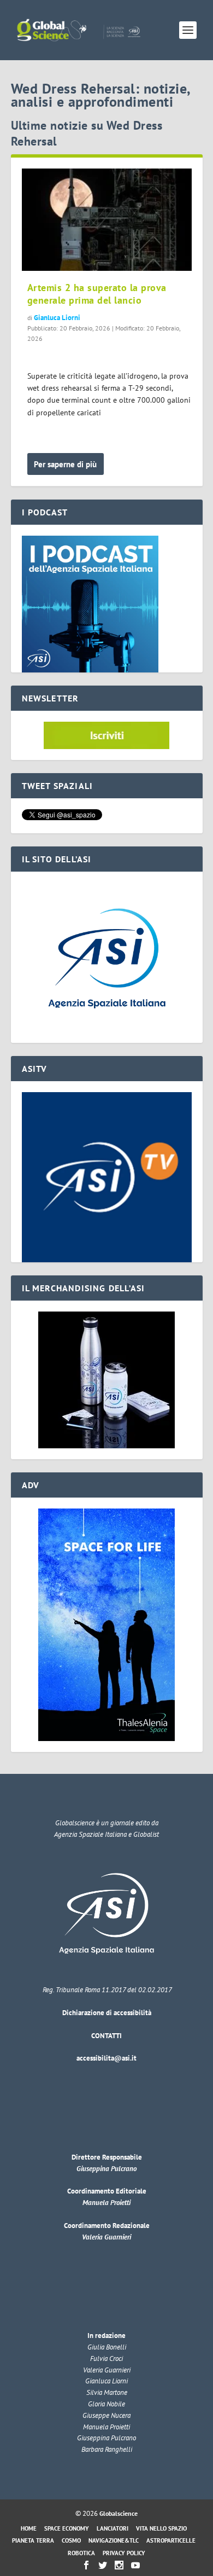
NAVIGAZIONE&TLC (114, 2540)
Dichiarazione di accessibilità (107, 2013)
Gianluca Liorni (57, 318)
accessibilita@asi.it (106, 2058)
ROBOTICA (81, 2553)
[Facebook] (86, 2565)
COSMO (71, 2540)
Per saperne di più (65, 464)
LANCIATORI (113, 2528)
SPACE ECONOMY (67, 2528)
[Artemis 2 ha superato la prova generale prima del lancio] (107, 220)
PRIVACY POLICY (124, 2553)
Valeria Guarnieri (106, 2237)
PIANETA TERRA (33, 2540)
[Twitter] (103, 2565)
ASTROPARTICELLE (171, 2540)
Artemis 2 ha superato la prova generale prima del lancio (97, 294)
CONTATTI (106, 2036)
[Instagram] (119, 2565)
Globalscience (119, 2513)
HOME (29, 2528)
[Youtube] (135, 2565)
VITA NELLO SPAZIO (161, 2528)
